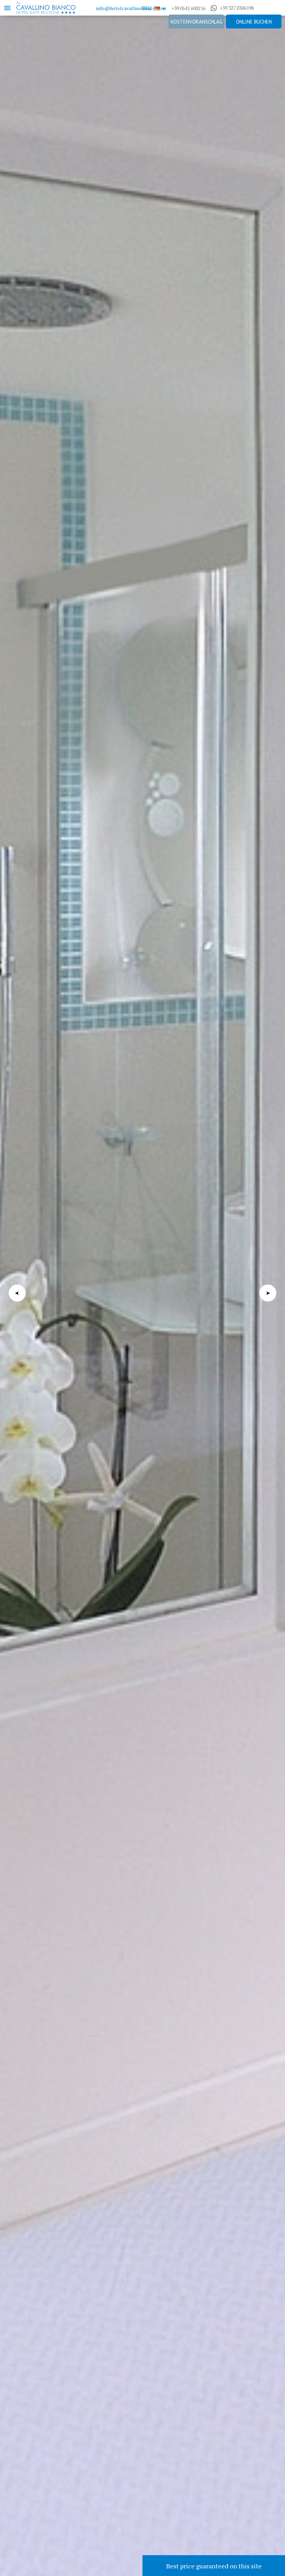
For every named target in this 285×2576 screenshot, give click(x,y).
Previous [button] (17, 1293)
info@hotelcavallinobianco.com (131, 8)
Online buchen (254, 22)
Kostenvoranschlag (197, 22)
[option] (142, 1288)
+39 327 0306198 (237, 8)
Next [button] (268, 1293)
